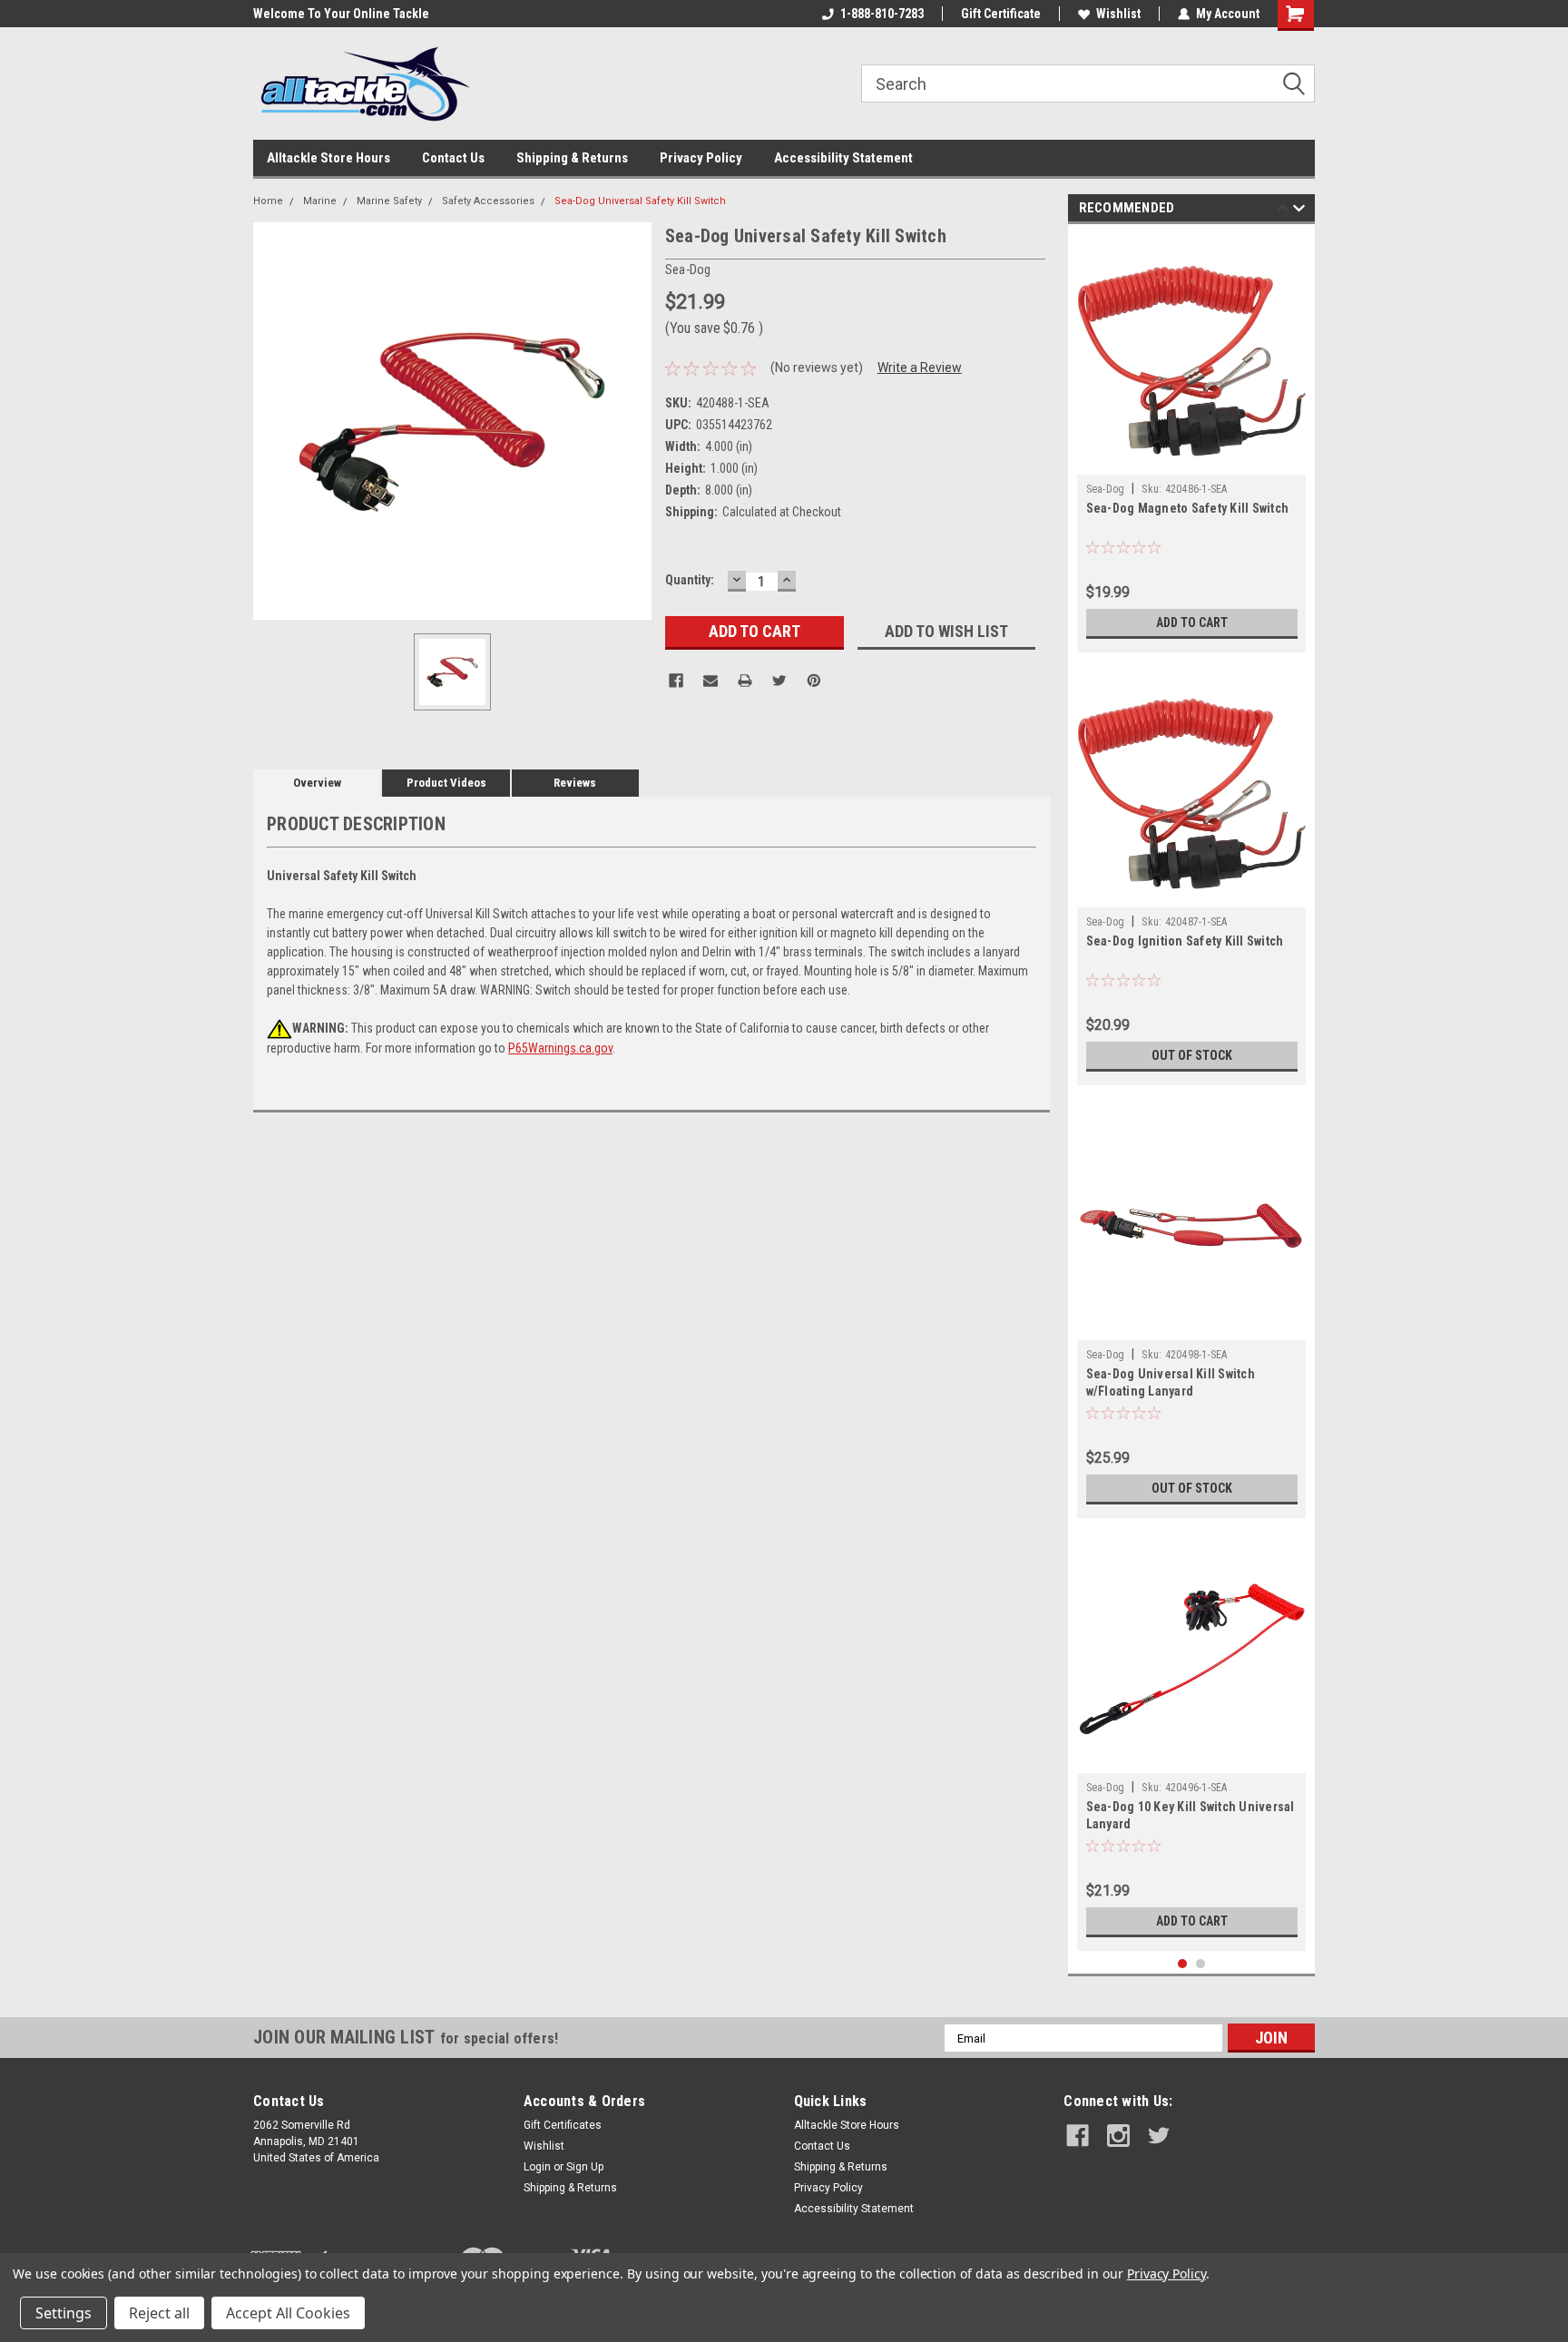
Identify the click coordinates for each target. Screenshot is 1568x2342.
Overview (317, 783)
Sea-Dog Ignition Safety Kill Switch (1185, 941)
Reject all (159, 2313)
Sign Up (585, 2167)
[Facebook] (676, 681)
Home (268, 201)
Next (1299, 211)
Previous (1283, 211)
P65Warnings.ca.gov (560, 1048)
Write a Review (920, 367)
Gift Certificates (563, 2125)
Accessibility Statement (843, 158)
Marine (320, 201)
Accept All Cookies (288, 2313)
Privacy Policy (701, 158)
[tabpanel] (1192, 443)
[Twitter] (779, 681)
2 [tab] (1201, 1964)
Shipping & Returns (572, 158)
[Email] (710, 681)
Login (537, 2167)
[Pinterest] (814, 681)
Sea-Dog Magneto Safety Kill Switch (1188, 508)
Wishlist (1118, 14)
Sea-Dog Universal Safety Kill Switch (640, 201)
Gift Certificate (1001, 14)
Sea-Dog (1106, 489)
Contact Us (453, 158)
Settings (64, 2313)
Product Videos (446, 783)
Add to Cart (1192, 622)
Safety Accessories (488, 201)
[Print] (745, 681)
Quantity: (690, 580)
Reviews (575, 783)
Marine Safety (389, 201)
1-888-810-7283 (882, 14)
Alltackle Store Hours (328, 158)
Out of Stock (1192, 1055)
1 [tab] (1183, 1964)
